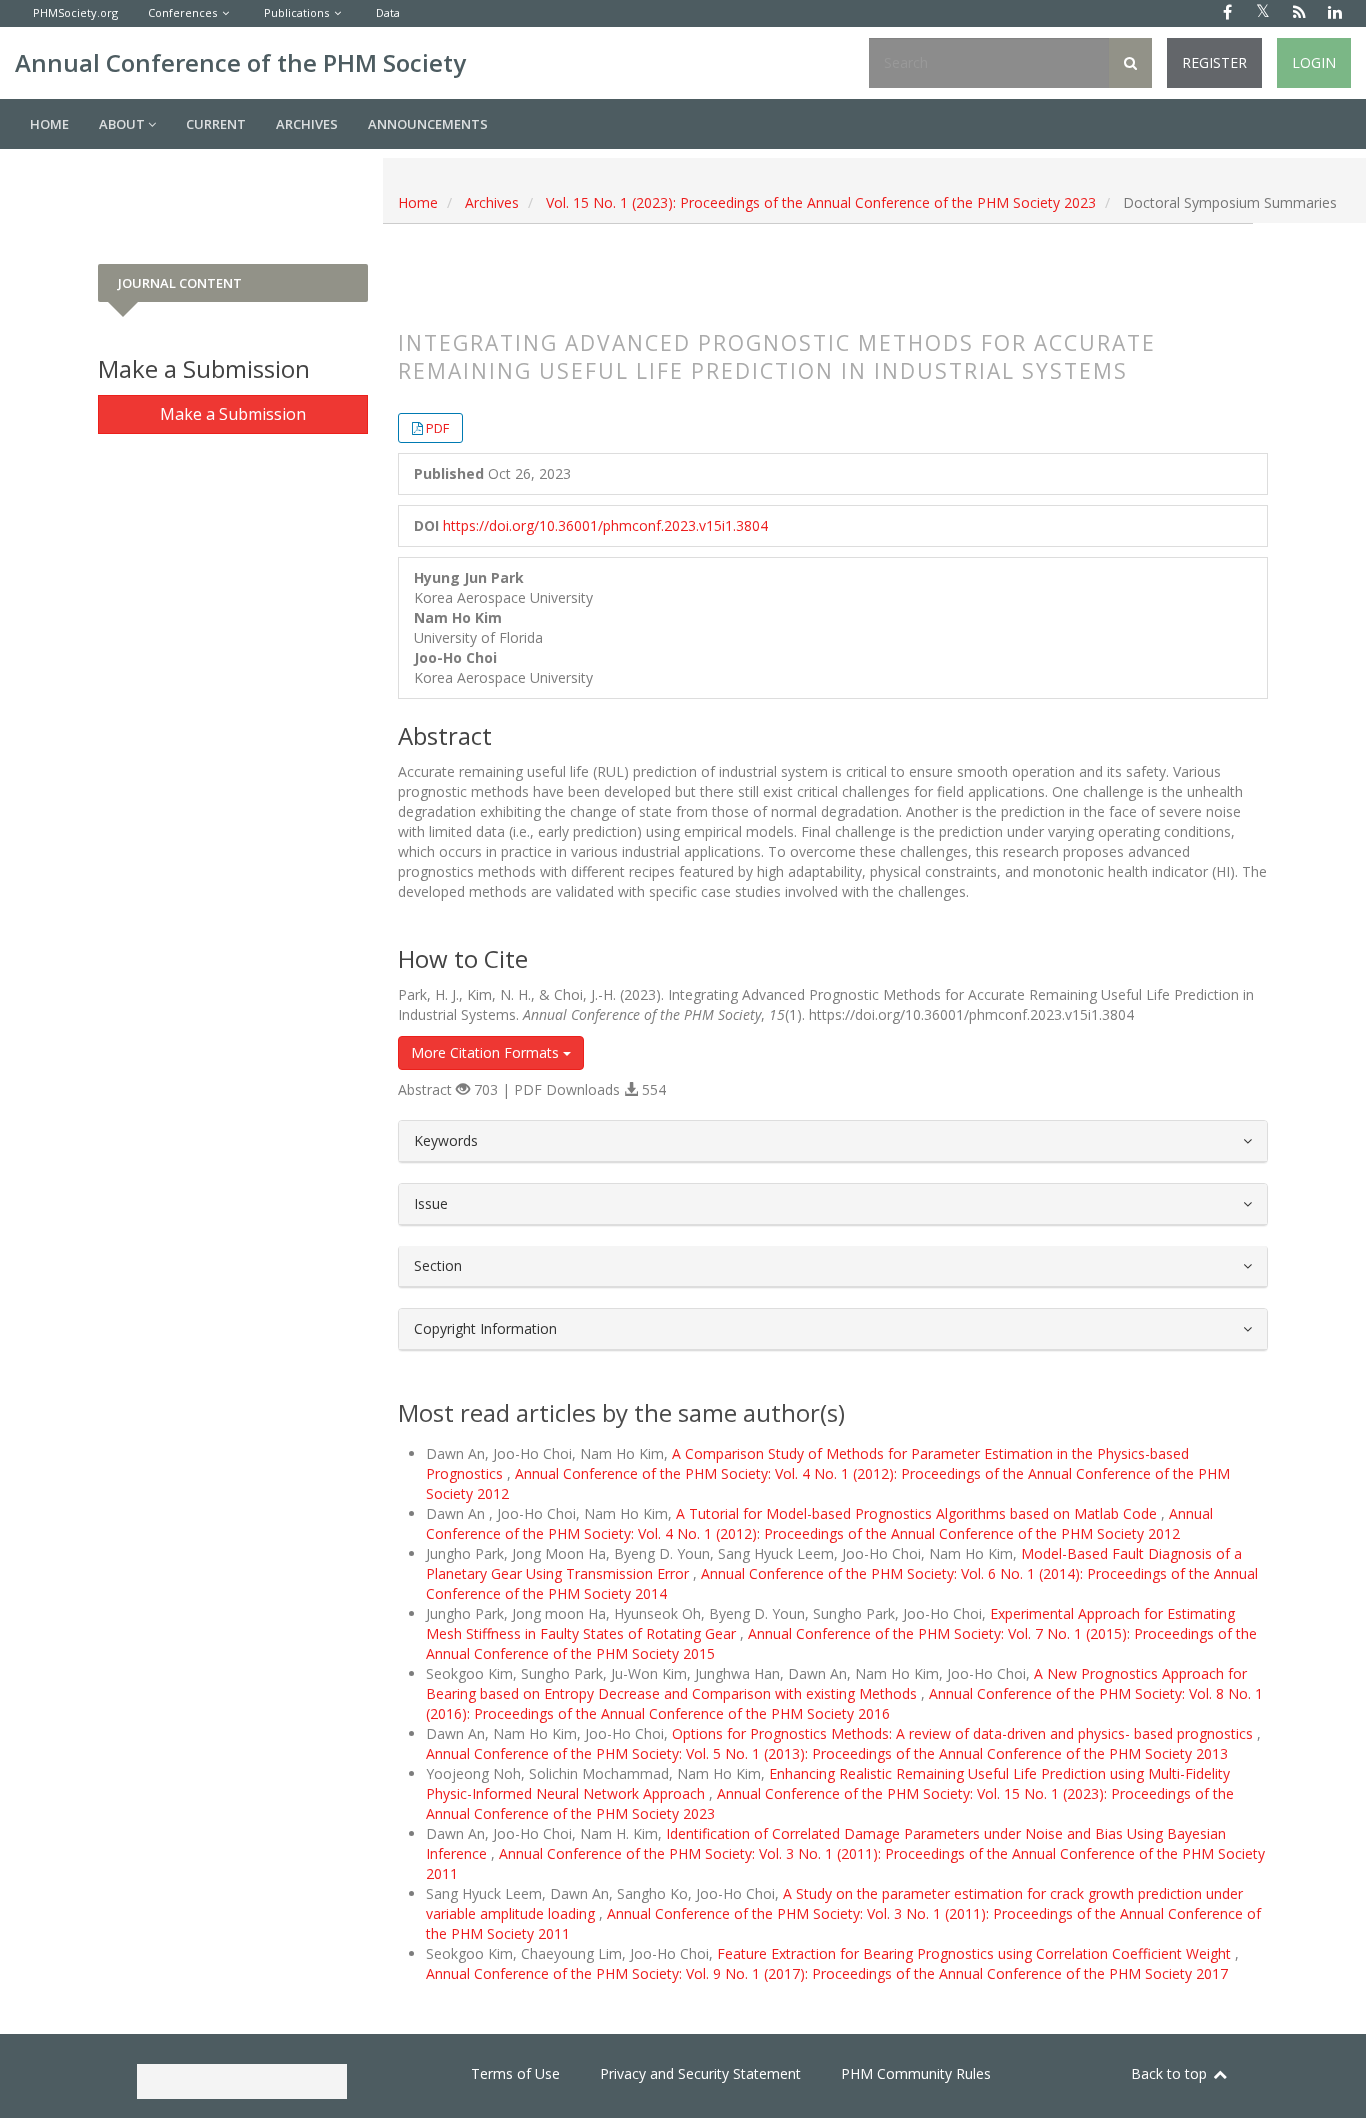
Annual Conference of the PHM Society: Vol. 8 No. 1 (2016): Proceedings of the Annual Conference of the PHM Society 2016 (844, 1703)
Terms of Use (515, 2073)
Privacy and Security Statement (700, 2073)
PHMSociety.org (75, 12)
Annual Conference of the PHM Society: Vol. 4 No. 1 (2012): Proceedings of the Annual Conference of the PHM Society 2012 (819, 1523)
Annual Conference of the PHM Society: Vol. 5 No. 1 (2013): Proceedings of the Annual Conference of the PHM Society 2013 (827, 1753)
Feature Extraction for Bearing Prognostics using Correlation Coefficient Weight (976, 1953)
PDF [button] (437, 428)
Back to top (1171, 2073)
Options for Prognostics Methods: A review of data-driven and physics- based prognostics (964, 1733)
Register (1214, 62)
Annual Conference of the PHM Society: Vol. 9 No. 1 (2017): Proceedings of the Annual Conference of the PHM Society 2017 (827, 1973)
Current (216, 124)
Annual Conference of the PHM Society (240, 62)
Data (388, 12)
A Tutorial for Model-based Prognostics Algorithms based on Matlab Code (918, 1513)
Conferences (182, 12)
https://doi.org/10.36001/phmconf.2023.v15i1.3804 (605, 525)
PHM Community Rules (916, 2073)
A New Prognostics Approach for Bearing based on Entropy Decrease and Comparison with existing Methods (836, 1683)
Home (49, 124)
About (123, 124)
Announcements (428, 124)
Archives (307, 124)
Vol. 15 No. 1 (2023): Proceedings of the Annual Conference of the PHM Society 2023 (821, 202)
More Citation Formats (487, 1052)
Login (1314, 62)
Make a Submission (233, 414)
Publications (296, 12)
